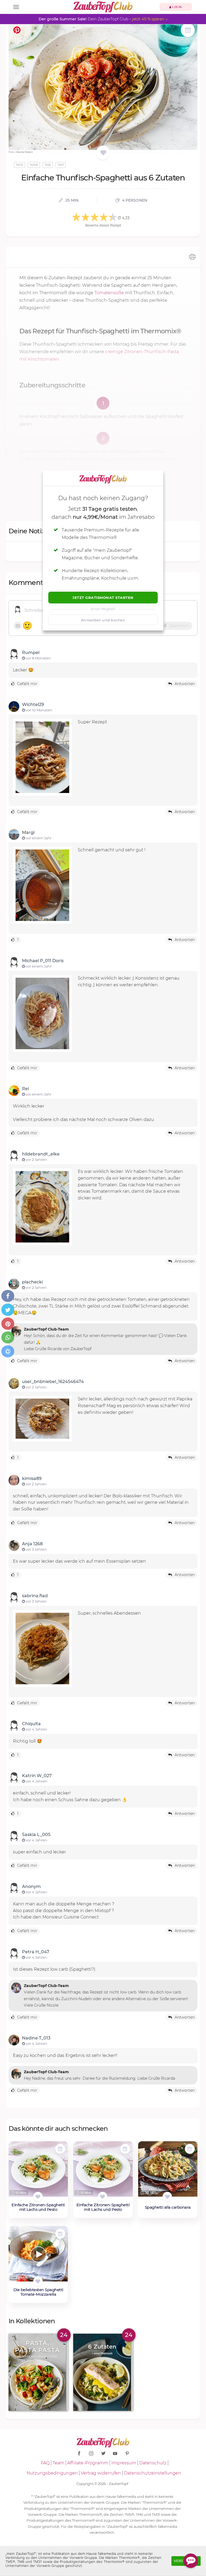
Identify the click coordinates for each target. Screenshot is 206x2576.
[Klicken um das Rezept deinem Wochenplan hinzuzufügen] (60, 2149)
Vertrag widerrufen (101, 2473)
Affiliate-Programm (88, 2463)
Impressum (124, 2463)
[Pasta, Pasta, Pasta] (38, 2372)
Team (58, 2463)
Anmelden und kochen (103, 620)
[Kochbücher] (103, 153)
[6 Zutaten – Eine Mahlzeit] (103, 2372)
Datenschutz (153, 2463)
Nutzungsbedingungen (52, 2473)
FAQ (45, 2463)
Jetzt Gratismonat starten (103, 598)
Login (177, 7)
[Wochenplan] (188, 31)
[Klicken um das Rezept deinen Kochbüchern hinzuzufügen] (38, 2197)
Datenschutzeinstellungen (152, 2473)
